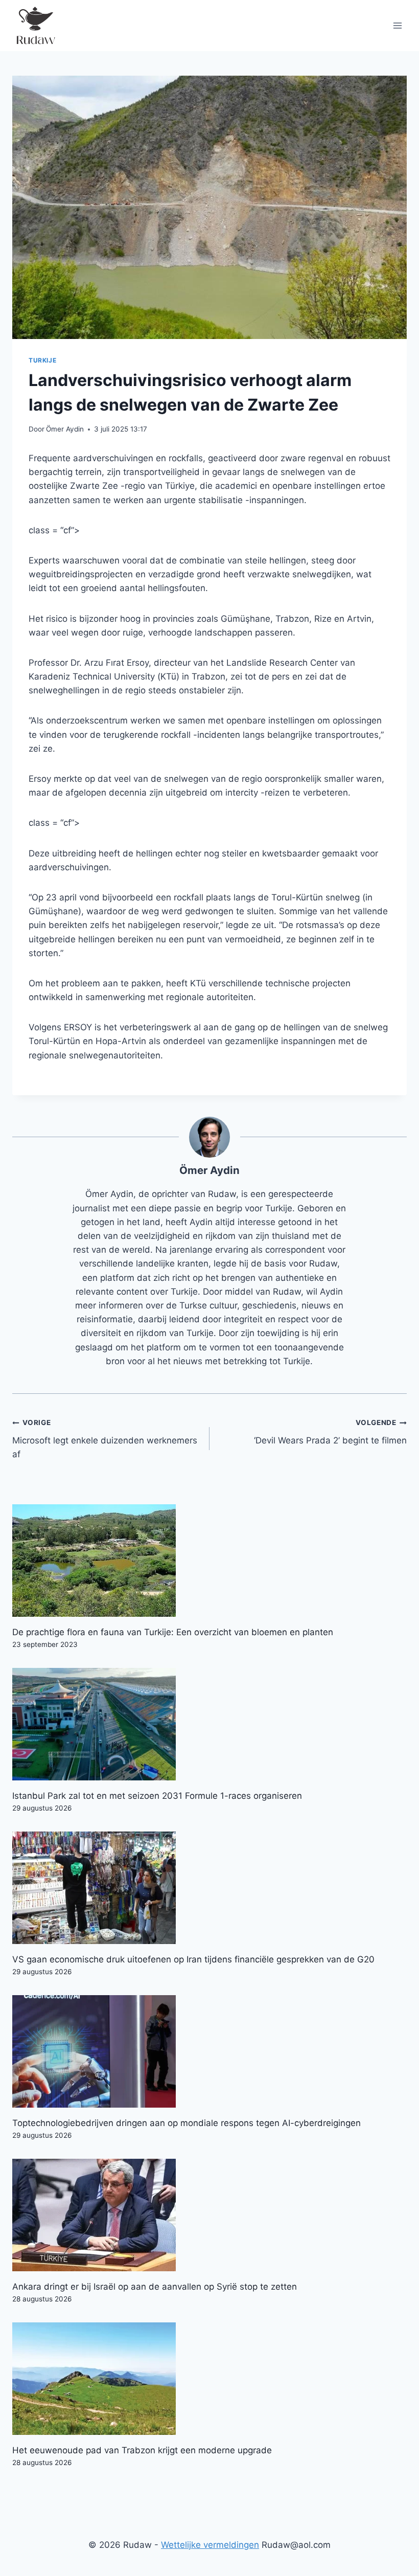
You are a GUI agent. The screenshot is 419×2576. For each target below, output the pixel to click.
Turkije (42, 360)
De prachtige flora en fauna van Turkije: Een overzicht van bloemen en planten (173, 1632)
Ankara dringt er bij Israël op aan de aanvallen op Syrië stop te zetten (155, 2287)
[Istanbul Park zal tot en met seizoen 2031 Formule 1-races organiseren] (209, 1724)
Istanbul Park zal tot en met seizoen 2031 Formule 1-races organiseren (157, 1796)
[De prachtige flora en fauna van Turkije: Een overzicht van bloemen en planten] (209, 1561)
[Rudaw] (35, 26)
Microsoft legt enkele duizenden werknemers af (105, 1439)
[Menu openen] (397, 25)
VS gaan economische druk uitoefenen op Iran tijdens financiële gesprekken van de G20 (193, 1959)
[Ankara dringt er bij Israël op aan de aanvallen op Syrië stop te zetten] (209, 2215)
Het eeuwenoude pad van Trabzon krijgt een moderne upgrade (142, 2450)
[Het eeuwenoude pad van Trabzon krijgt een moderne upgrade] (209, 2379)
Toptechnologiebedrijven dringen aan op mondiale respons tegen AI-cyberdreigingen (187, 2123)
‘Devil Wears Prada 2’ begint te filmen (330, 1432)
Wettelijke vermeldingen (210, 2545)
